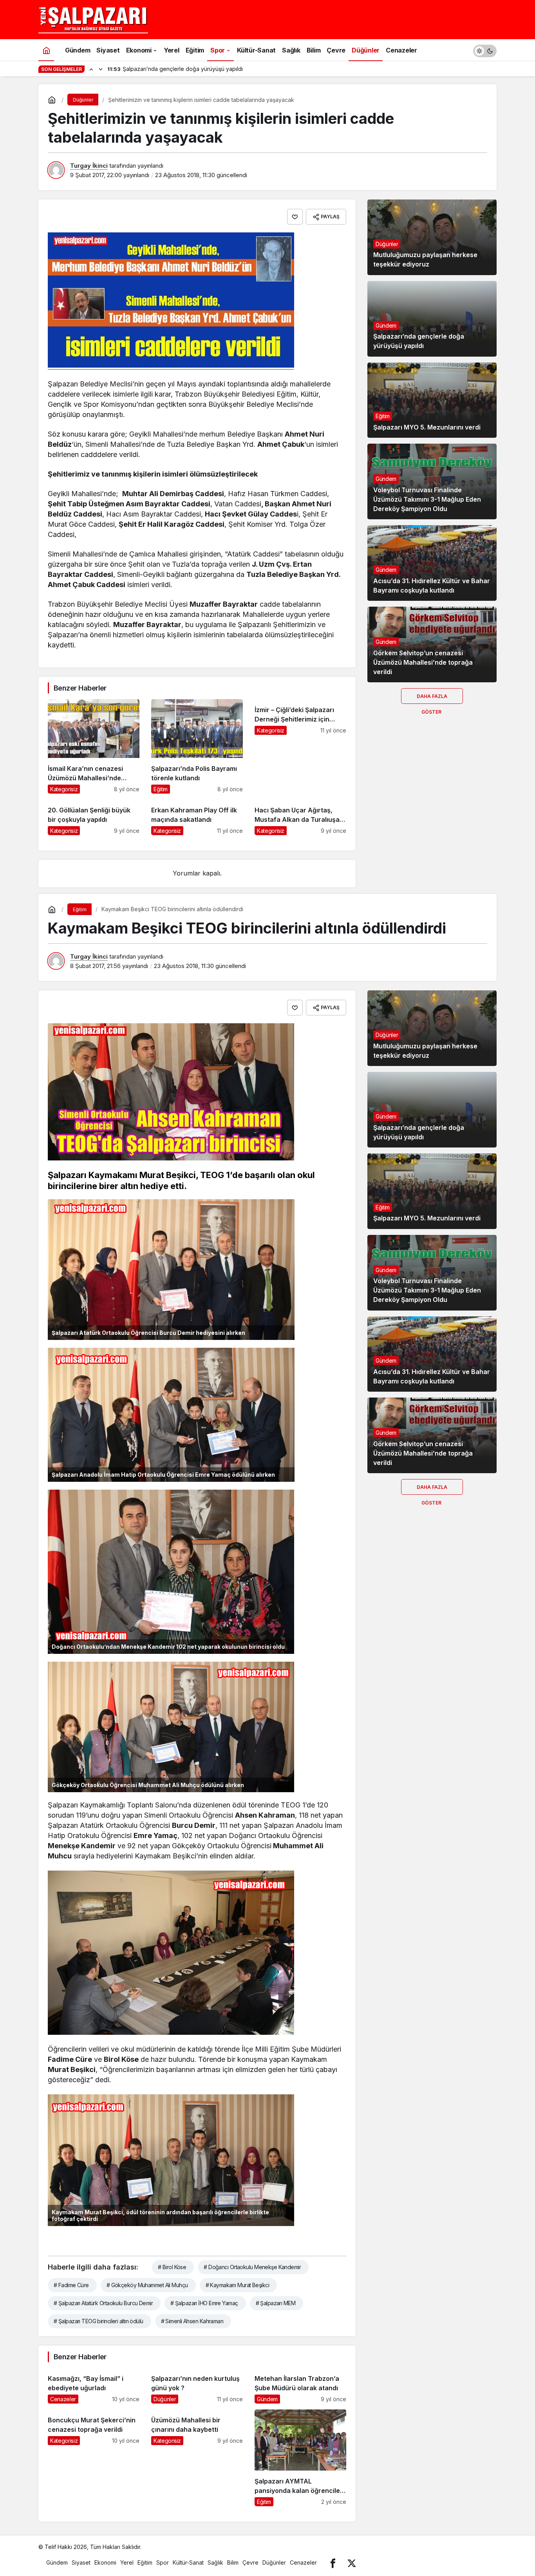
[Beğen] (295, 217)
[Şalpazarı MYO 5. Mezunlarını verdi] (432, 400)
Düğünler (387, 244)
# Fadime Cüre (71, 2285)
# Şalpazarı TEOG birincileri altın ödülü (99, 2321)
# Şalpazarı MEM (276, 2303)
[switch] (485, 50)
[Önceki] (91, 69)
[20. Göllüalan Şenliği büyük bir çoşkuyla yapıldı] (94, 817)
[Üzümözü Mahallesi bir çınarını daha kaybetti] (197, 2458)
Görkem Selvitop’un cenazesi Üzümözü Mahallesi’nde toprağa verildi (423, 662)
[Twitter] (352, 2562)
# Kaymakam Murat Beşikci (238, 2285)
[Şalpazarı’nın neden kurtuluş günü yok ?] (197, 2386)
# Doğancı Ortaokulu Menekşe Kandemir (252, 2267)
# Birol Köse (172, 2267)
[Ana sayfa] (46, 50)
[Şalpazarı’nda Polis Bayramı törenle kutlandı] (197, 746)
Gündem (386, 325)
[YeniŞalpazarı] (93, 19)
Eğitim (383, 416)
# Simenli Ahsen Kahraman (192, 2321)
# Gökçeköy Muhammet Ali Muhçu (147, 2285)
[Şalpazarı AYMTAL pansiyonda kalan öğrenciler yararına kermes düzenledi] (300, 2458)
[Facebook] (333, 2562)
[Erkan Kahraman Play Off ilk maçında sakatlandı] (197, 817)
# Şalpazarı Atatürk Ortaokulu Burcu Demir (103, 2303)
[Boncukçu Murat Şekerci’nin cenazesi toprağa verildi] (94, 2458)
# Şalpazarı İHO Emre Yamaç (204, 2303)
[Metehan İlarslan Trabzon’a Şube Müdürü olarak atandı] (300, 2386)
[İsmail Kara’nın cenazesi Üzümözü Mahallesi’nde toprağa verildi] (94, 746)
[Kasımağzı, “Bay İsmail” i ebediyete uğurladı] (94, 2386)
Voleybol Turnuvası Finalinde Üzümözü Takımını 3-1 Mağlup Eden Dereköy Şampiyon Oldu (427, 499)
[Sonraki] (101, 69)
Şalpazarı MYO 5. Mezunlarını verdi (427, 427)
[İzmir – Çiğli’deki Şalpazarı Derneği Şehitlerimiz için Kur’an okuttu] (300, 746)
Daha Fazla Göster (432, 699)
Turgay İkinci (89, 166)
